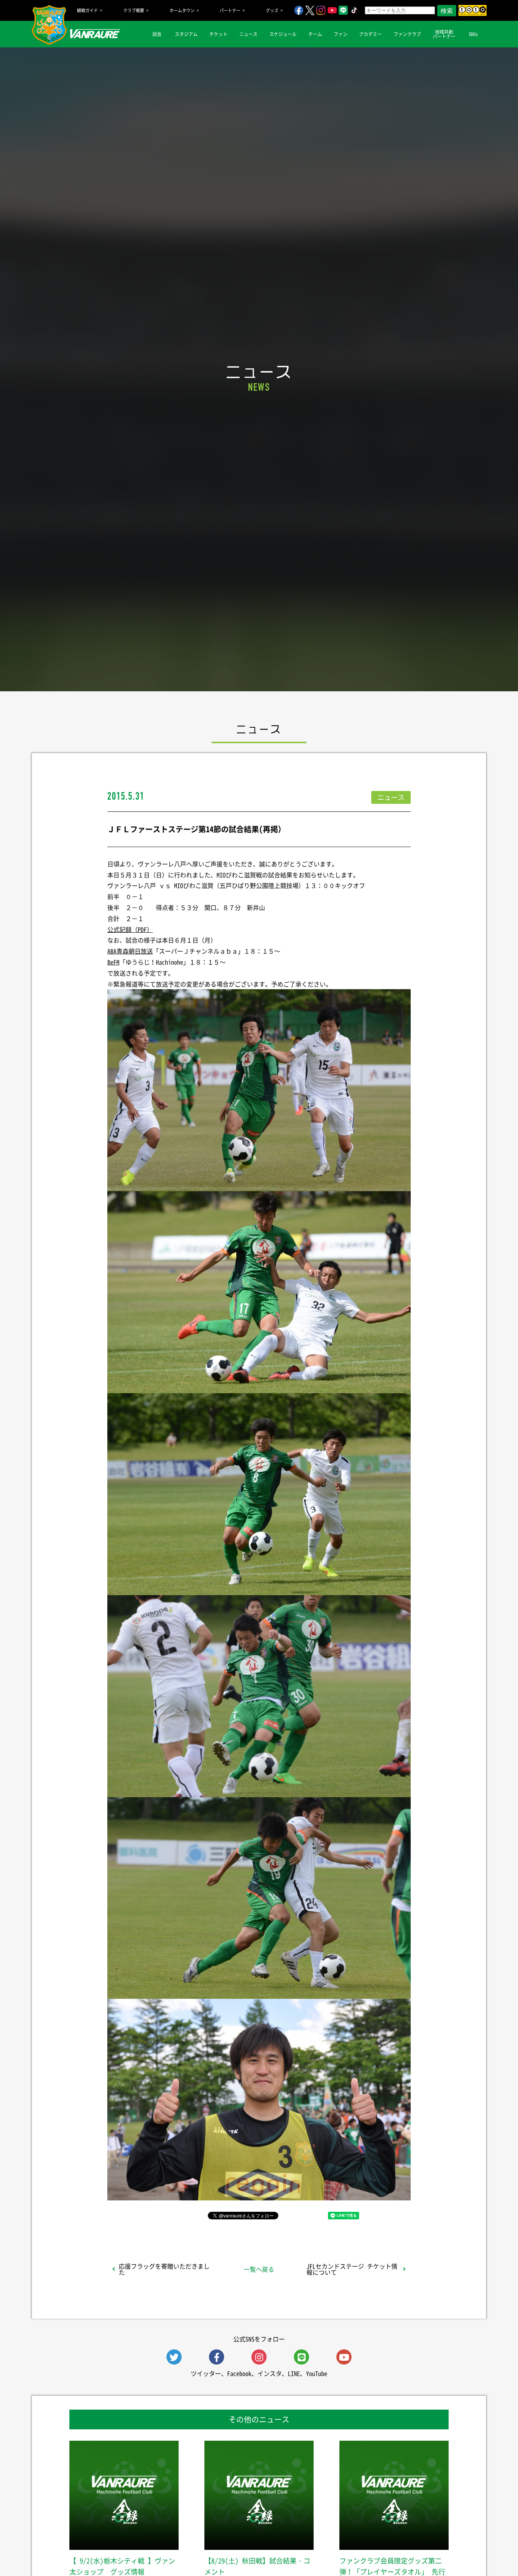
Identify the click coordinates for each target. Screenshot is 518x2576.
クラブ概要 (134, 10)
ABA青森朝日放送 (130, 951)
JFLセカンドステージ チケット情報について (352, 2269)
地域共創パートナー (444, 34)
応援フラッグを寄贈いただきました (164, 2269)
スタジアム (186, 34)
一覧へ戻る (259, 2269)
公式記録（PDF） (130, 929)
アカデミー (370, 34)
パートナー (230, 10)
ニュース (248, 34)
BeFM (113, 962)
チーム (315, 34)
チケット (218, 34)
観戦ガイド (87, 10)
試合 (157, 34)
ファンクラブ (407, 34)
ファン (341, 34)
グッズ (272, 10)
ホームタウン (182, 10)
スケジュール (283, 34)
